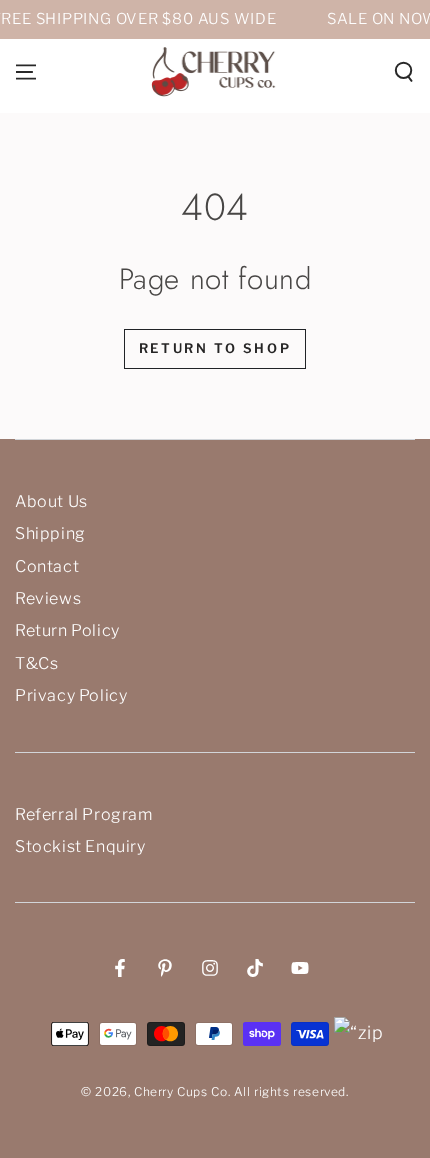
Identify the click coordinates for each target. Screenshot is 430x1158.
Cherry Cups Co (180, 1091)
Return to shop (215, 348)
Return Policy (67, 630)
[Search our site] (404, 72)
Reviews (48, 598)
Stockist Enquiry (80, 846)
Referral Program (84, 814)
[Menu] (26, 72)
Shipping (50, 533)
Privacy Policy (71, 695)
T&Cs (36, 663)
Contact (47, 566)
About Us (51, 501)
